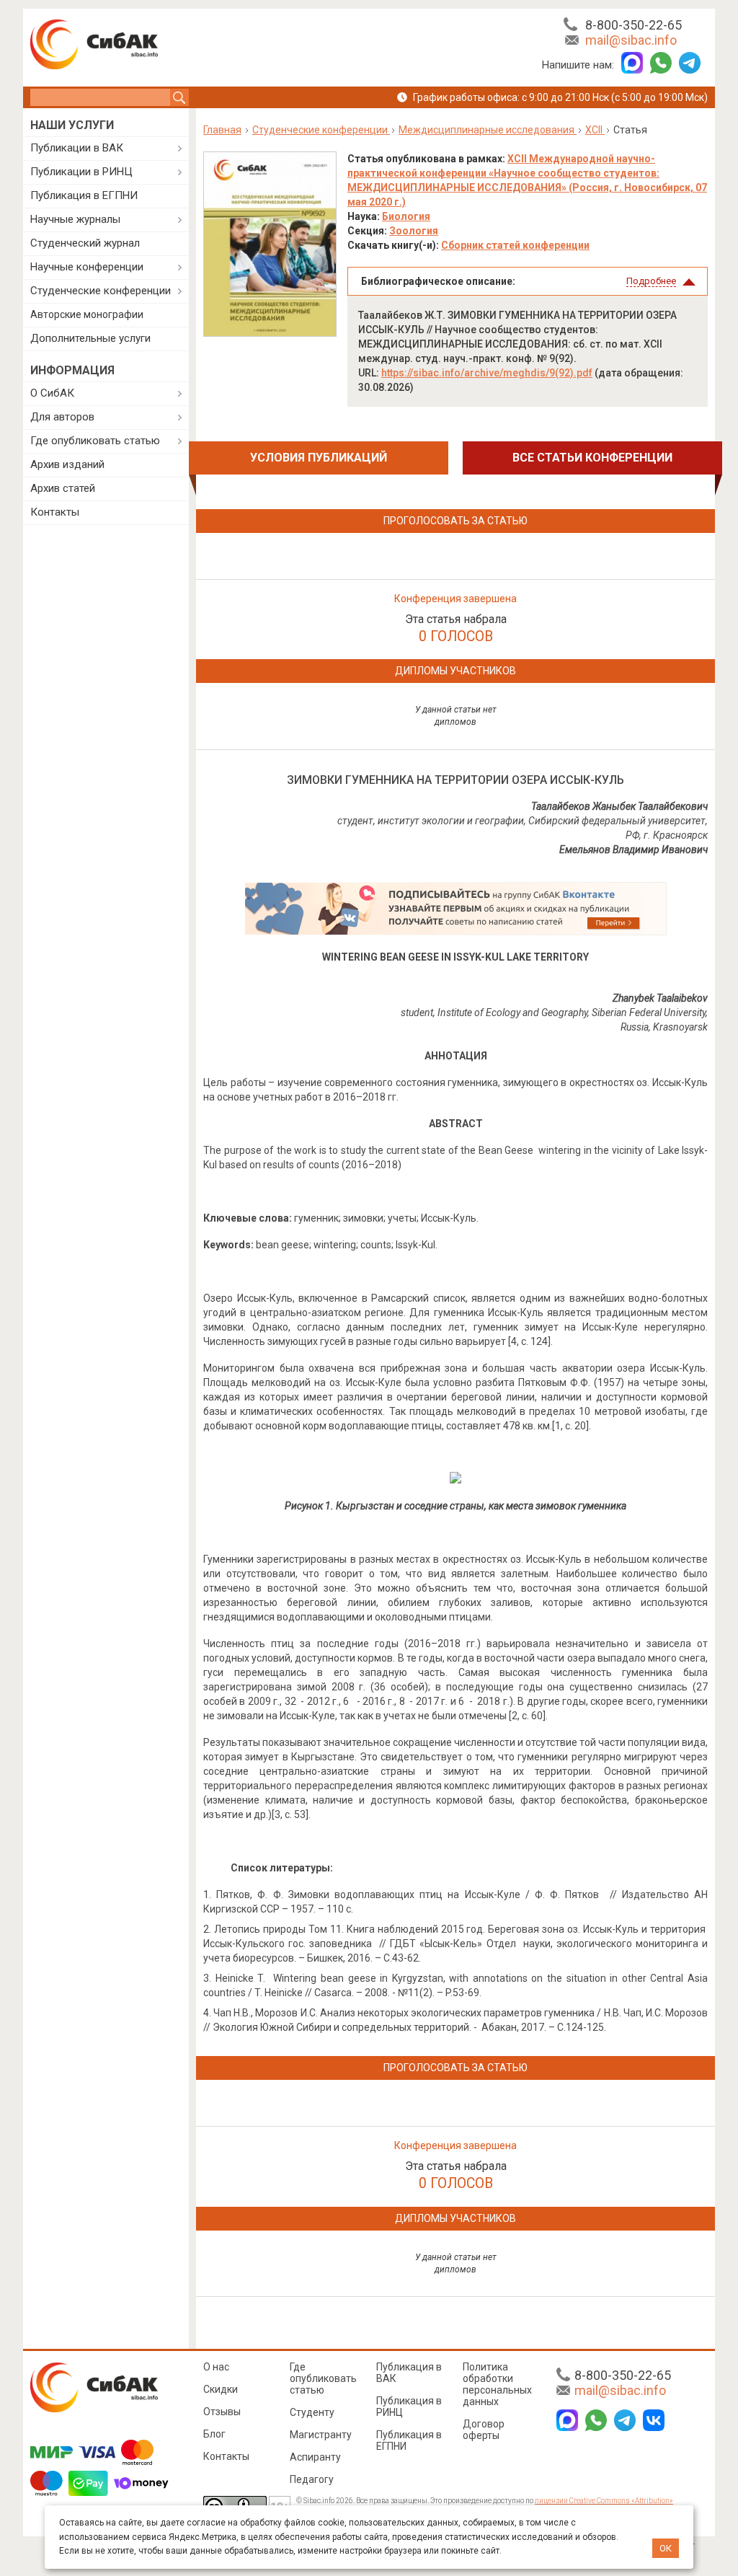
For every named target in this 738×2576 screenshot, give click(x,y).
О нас (216, 2367)
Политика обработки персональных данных (497, 2384)
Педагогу (312, 2479)
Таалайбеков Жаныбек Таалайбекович (619, 806)
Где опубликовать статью (95, 441)
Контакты (55, 512)
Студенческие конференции (101, 291)
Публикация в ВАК (409, 2373)
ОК (666, 2548)
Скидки (221, 2389)
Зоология (414, 231)
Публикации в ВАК (77, 148)
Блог (214, 2434)
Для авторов (62, 417)
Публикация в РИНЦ (409, 2407)
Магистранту (321, 2435)
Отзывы (222, 2412)
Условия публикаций (319, 458)
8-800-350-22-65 (633, 25)
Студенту (312, 2412)
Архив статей (63, 488)
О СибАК (52, 393)
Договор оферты (484, 2430)
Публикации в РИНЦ (81, 172)
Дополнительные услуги (90, 338)
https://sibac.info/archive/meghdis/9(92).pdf (487, 373)
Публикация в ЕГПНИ (84, 195)
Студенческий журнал (85, 243)
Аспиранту (315, 2457)
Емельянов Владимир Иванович (633, 850)
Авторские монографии (87, 314)
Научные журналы (75, 219)
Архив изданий (67, 464)
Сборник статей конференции (515, 245)
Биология (406, 216)
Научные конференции (87, 267)
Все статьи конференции (592, 458)
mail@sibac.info (631, 40)
